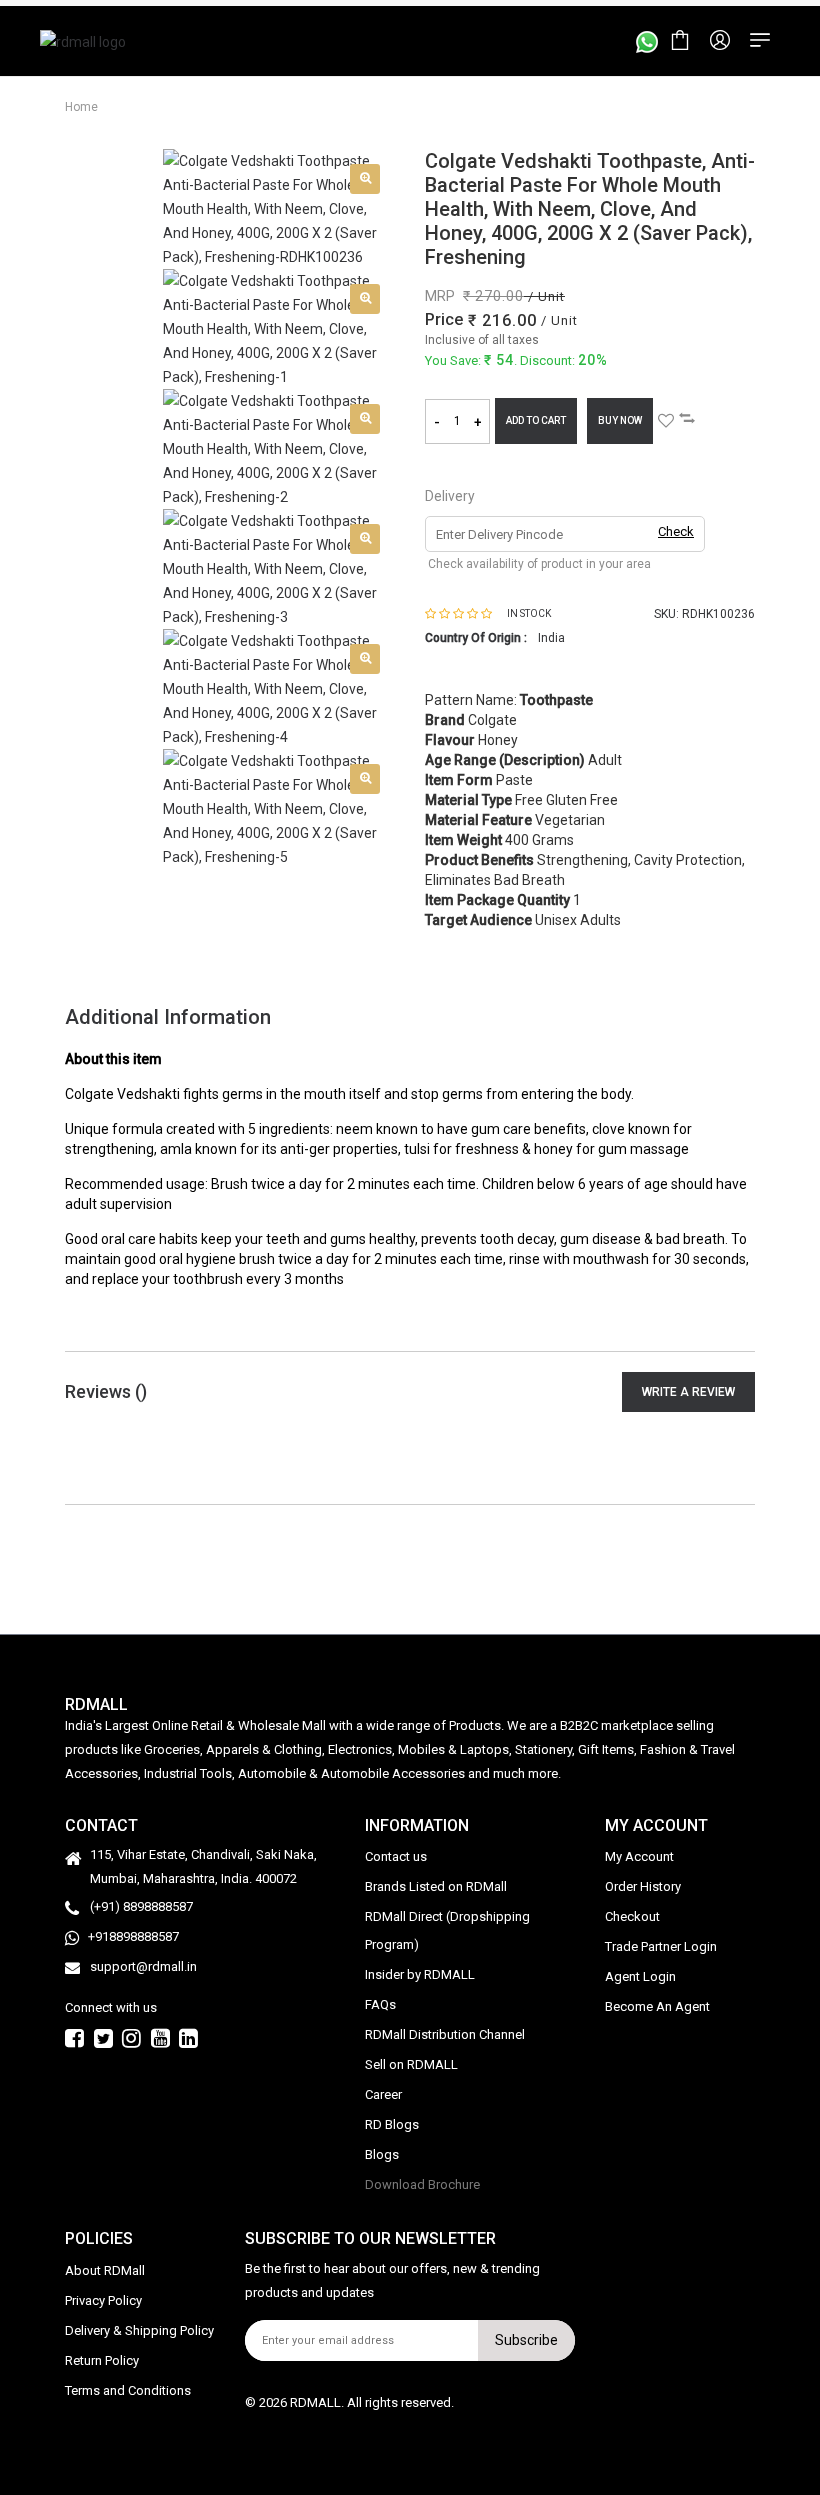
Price (444, 319)
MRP (440, 296)
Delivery (450, 496)
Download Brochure (422, 2184)
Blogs (382, 2154)
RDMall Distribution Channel (445, 2034)
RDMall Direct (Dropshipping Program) (447, 1930)
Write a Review (688, 1392)
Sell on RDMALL (411, 2064)
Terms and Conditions (128, 2390)
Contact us (396, 1856)
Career (383, 2094)
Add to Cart (536, 420)
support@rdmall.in (143, 1966)
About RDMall (105, 2270)
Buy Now (620, 420)
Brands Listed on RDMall (436, 1886)
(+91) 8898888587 (141, 1906)
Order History (643, 1886)
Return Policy (102, 2360)
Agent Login (640, 1976)
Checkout (632, 1916)
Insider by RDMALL (420, 1974)
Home (81, 107)
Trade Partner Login (661, 1946)
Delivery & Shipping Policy (139, 2330)
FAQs (380, 2004)
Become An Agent (657, 2006)
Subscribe (526, 2340)
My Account (639, 1856)
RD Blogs (392, 2124)
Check (676, 531)
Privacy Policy (103, 2300)
